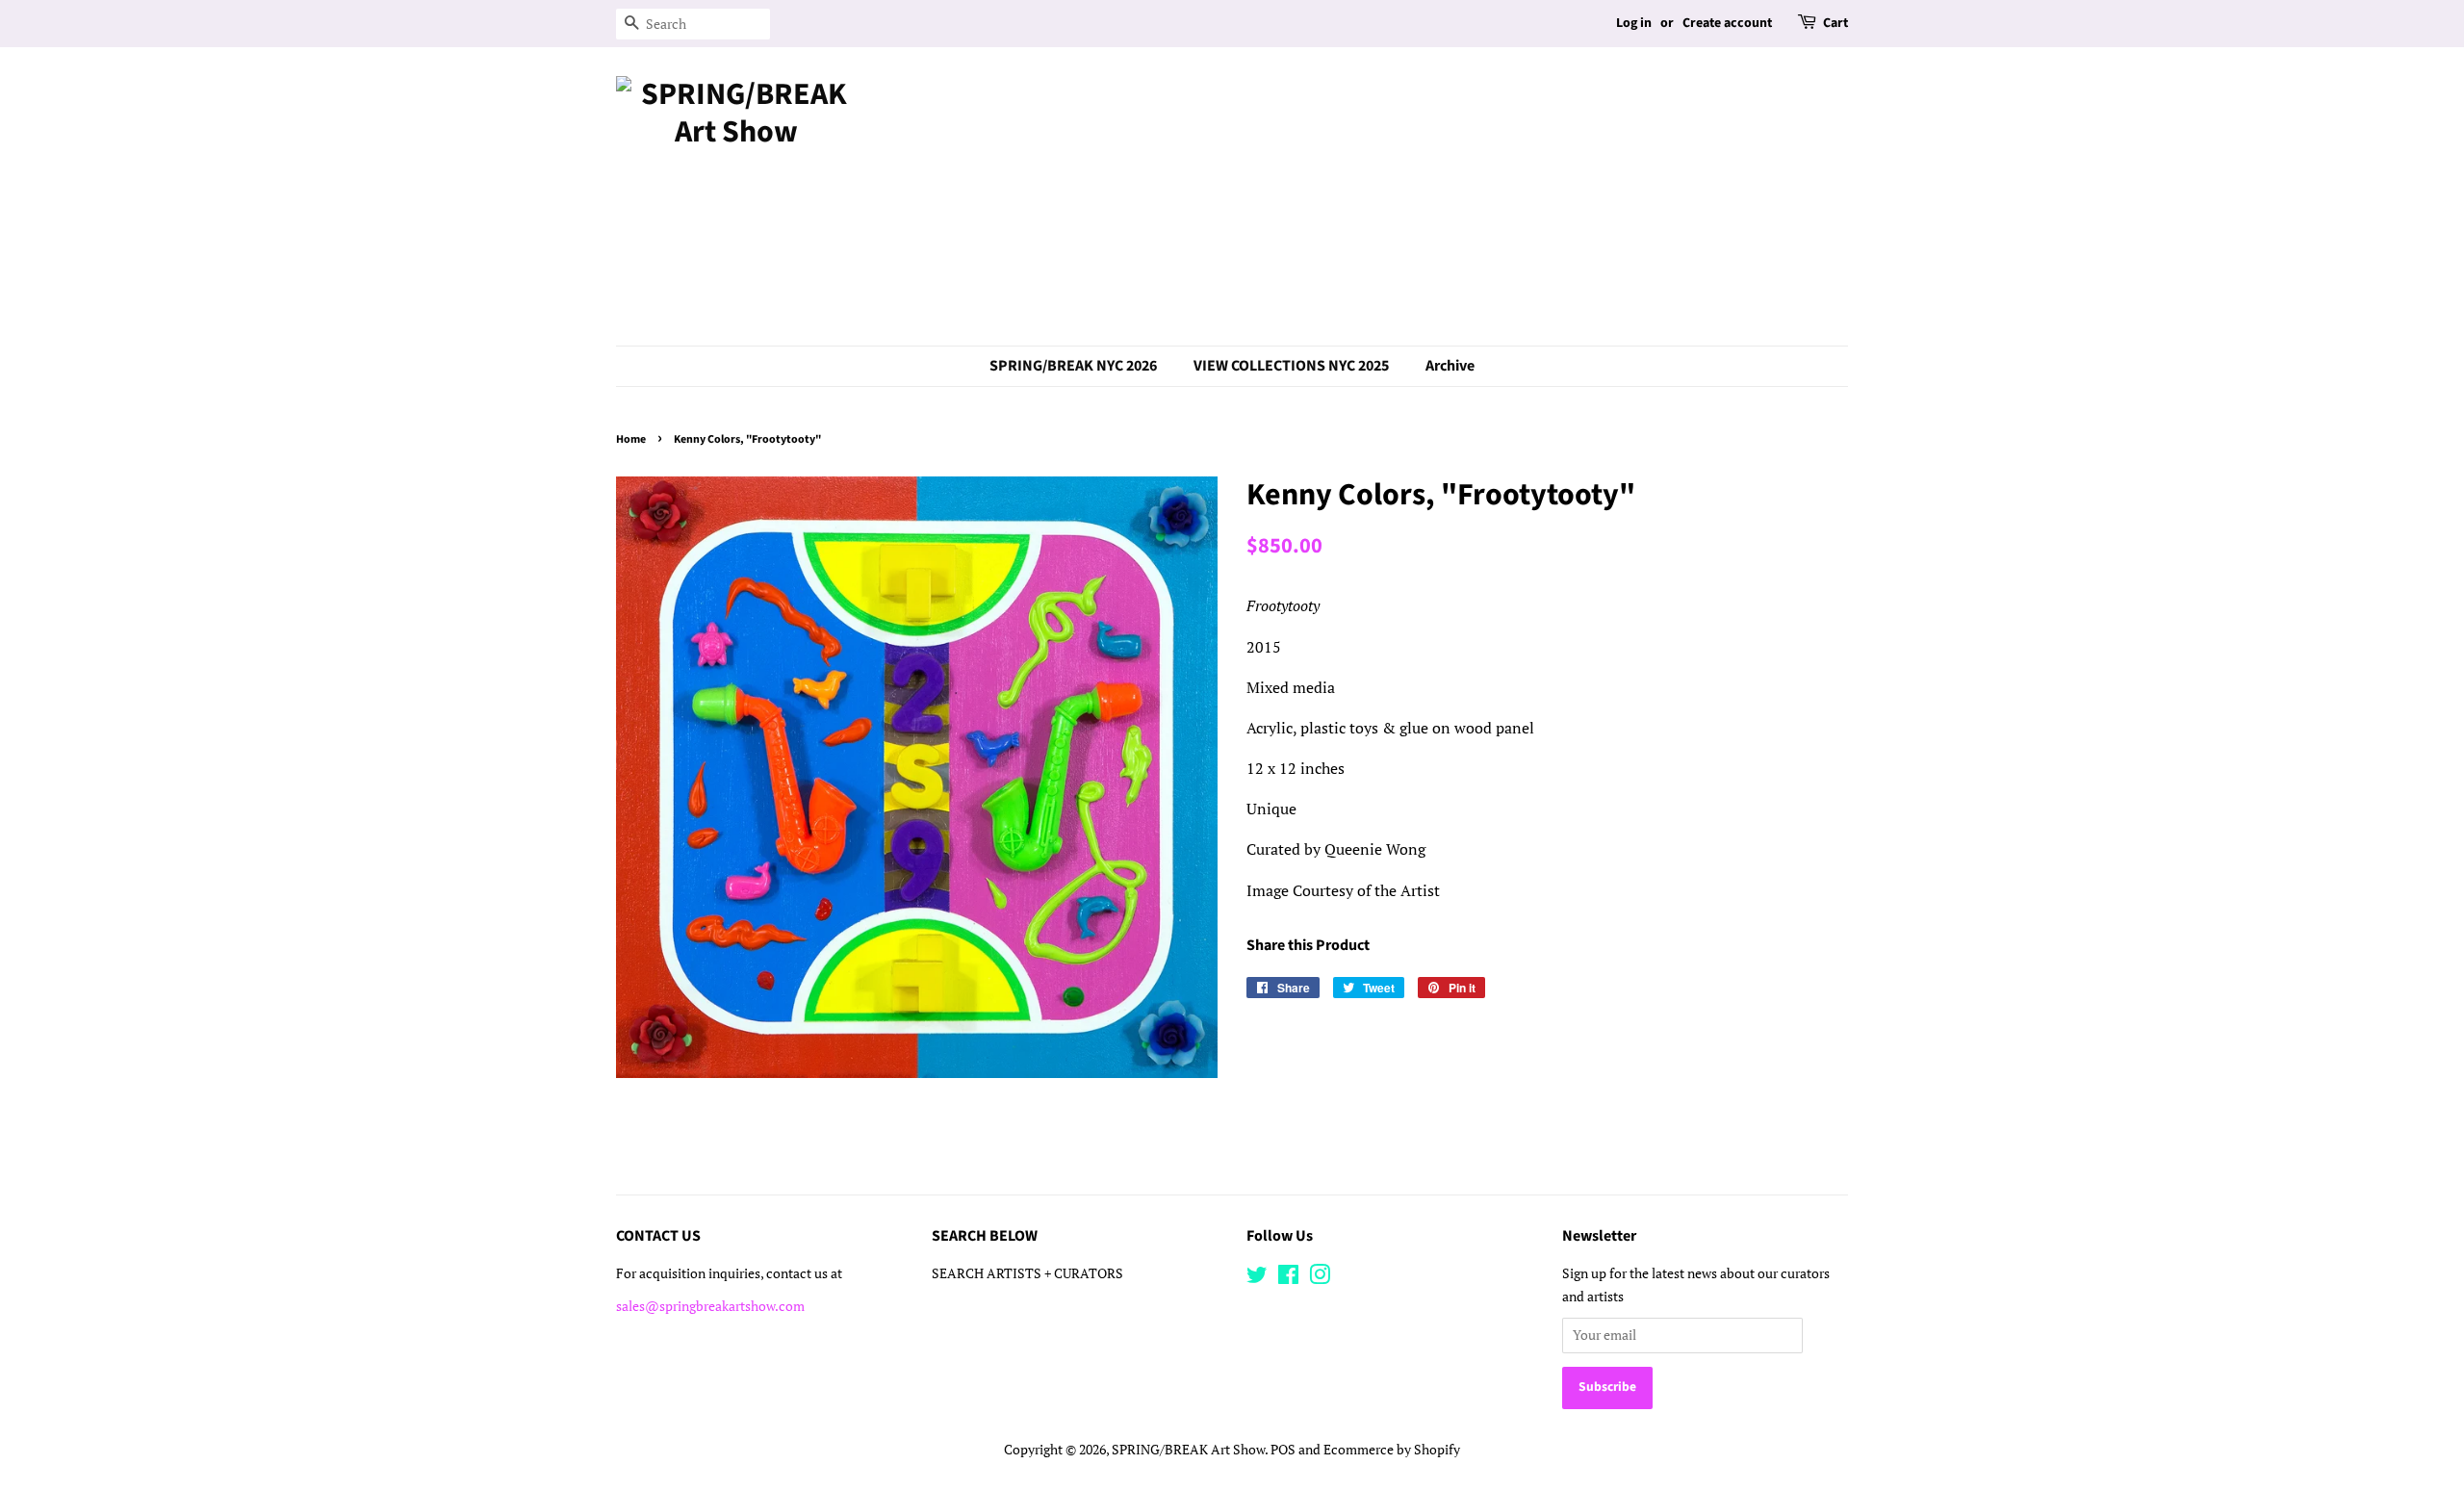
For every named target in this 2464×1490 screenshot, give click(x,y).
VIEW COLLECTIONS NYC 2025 (1291, 366)
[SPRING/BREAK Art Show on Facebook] (1288, 1278)
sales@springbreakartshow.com (710, 1306)
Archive (1450, 366)
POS (1283, 1450)
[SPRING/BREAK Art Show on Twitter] (1257, 1278)
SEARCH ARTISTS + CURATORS (1027, 1273)
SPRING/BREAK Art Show (1188, 1450)
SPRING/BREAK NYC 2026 (1073, 366)
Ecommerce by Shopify (1392, 1450)
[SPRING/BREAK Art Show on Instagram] (1320, 1278)
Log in (1634, 23)
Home (631, 439)
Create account (1727, 23)
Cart (1835, 23)
